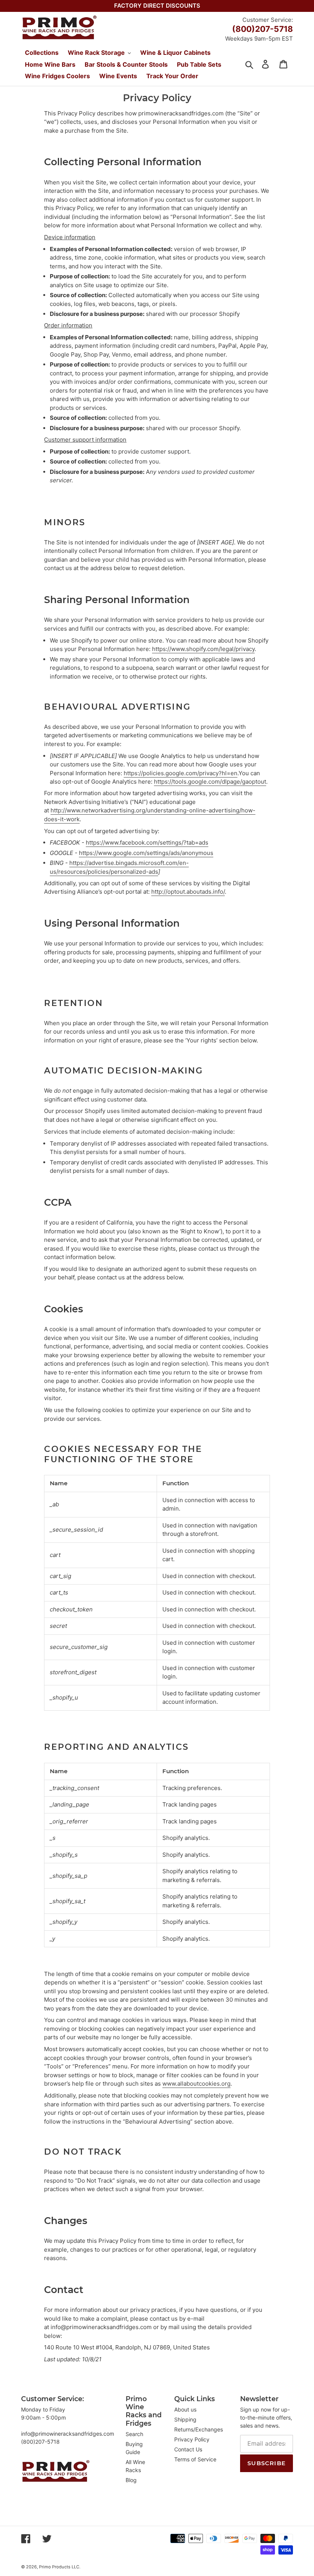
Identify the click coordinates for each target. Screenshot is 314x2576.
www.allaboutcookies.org (196, 2084)
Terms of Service (195, 2459)
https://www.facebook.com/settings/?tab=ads (147, 843)
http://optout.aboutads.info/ (188, 892)
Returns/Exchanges (199, 2429)
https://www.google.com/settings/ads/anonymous (146, 853)
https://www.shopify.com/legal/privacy (203, 649)
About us (185, 2409)
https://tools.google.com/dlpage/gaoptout (210, 782)
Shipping (185, 2419)
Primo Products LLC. (60, 2567)
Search (134, 2434)
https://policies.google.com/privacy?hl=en (181, 773)
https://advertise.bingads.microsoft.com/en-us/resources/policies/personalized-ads (119, 867)
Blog (131, 2480)
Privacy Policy (192, 2439)
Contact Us (188, 2449)
